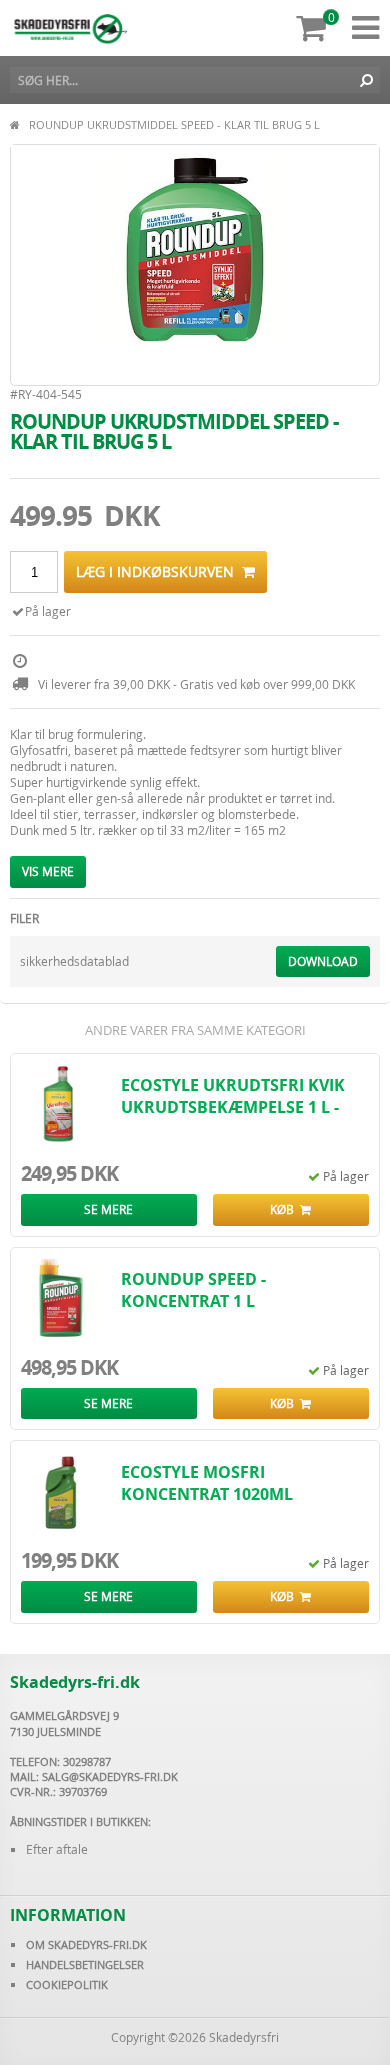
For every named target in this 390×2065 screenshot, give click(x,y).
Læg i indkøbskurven (159, 571)
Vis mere (48, 871)
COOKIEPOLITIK (67, 1984)
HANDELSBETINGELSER (85, 1964)
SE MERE (108, 1209)
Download (323, 961)
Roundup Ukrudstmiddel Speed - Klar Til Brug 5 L (174, 124)
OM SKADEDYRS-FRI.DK (86, 1944)
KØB (285, 1209)
